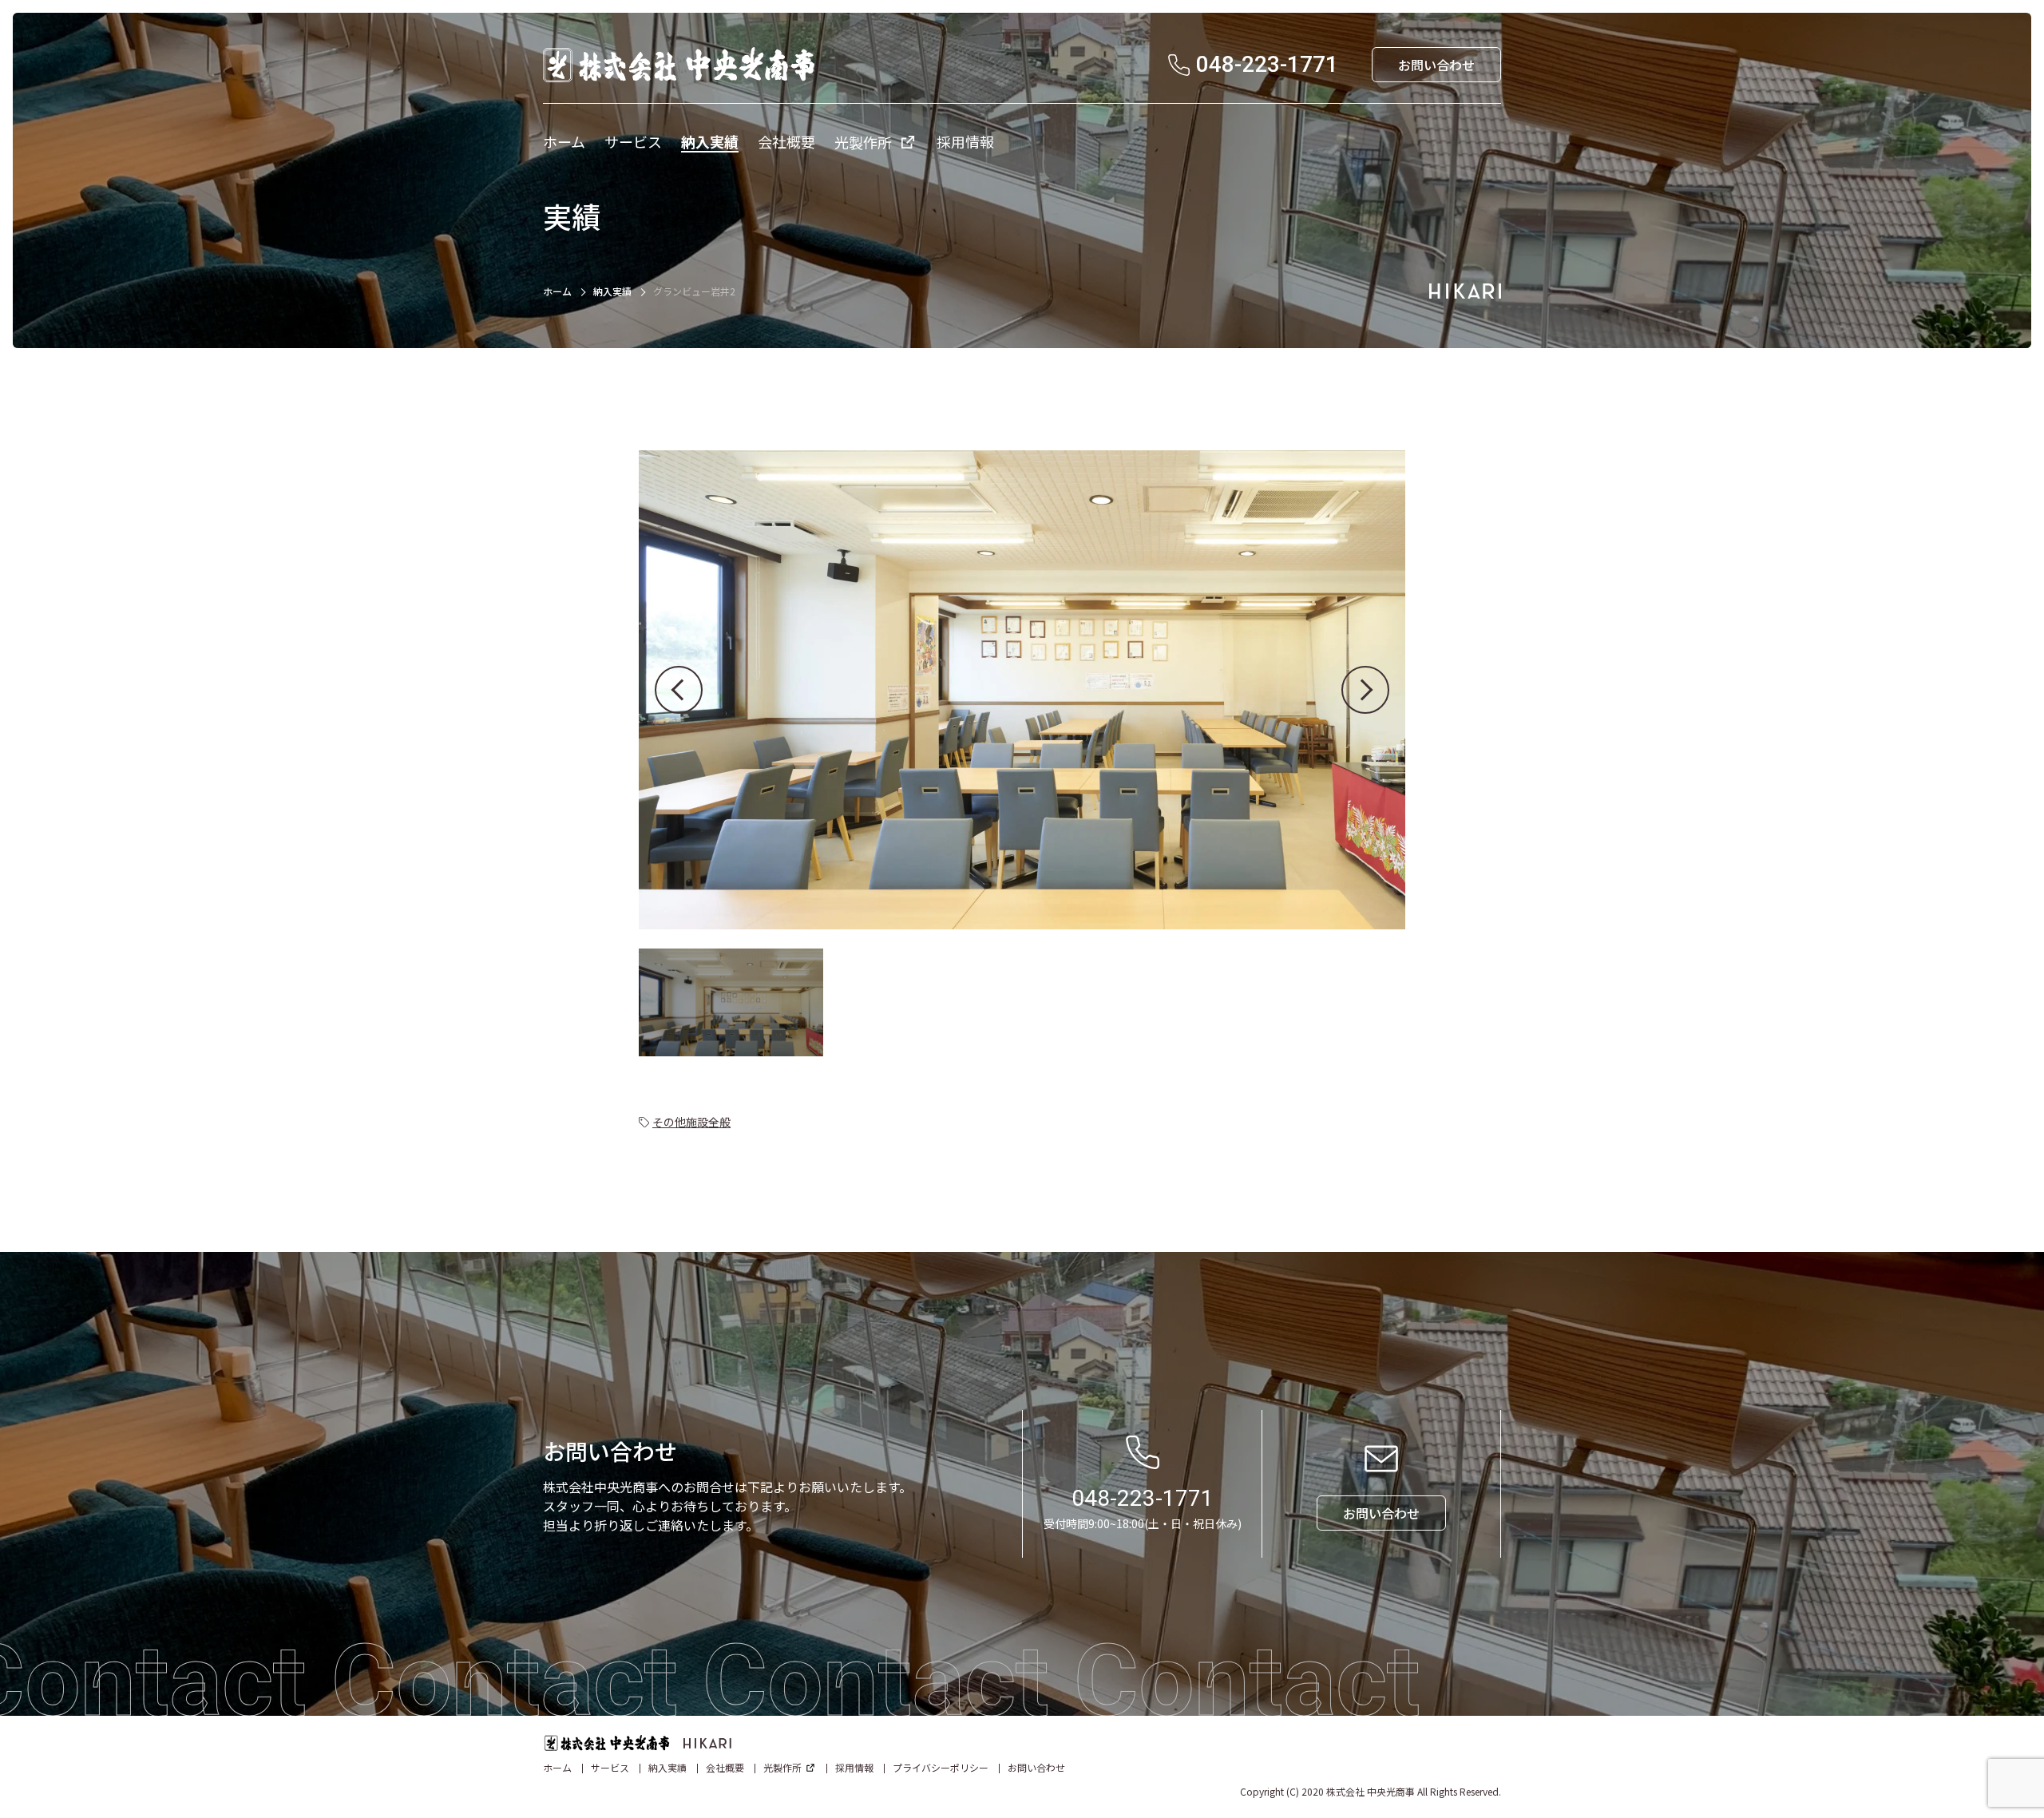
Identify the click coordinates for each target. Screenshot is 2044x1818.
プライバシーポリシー (941, 1767)
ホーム (557, 291)
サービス (610, 1767)
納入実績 (612, 291)
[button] (679, 690)
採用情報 (854, 1767)
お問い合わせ (1036, 1767)
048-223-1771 (1143, 1498)
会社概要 (725, 1767)
